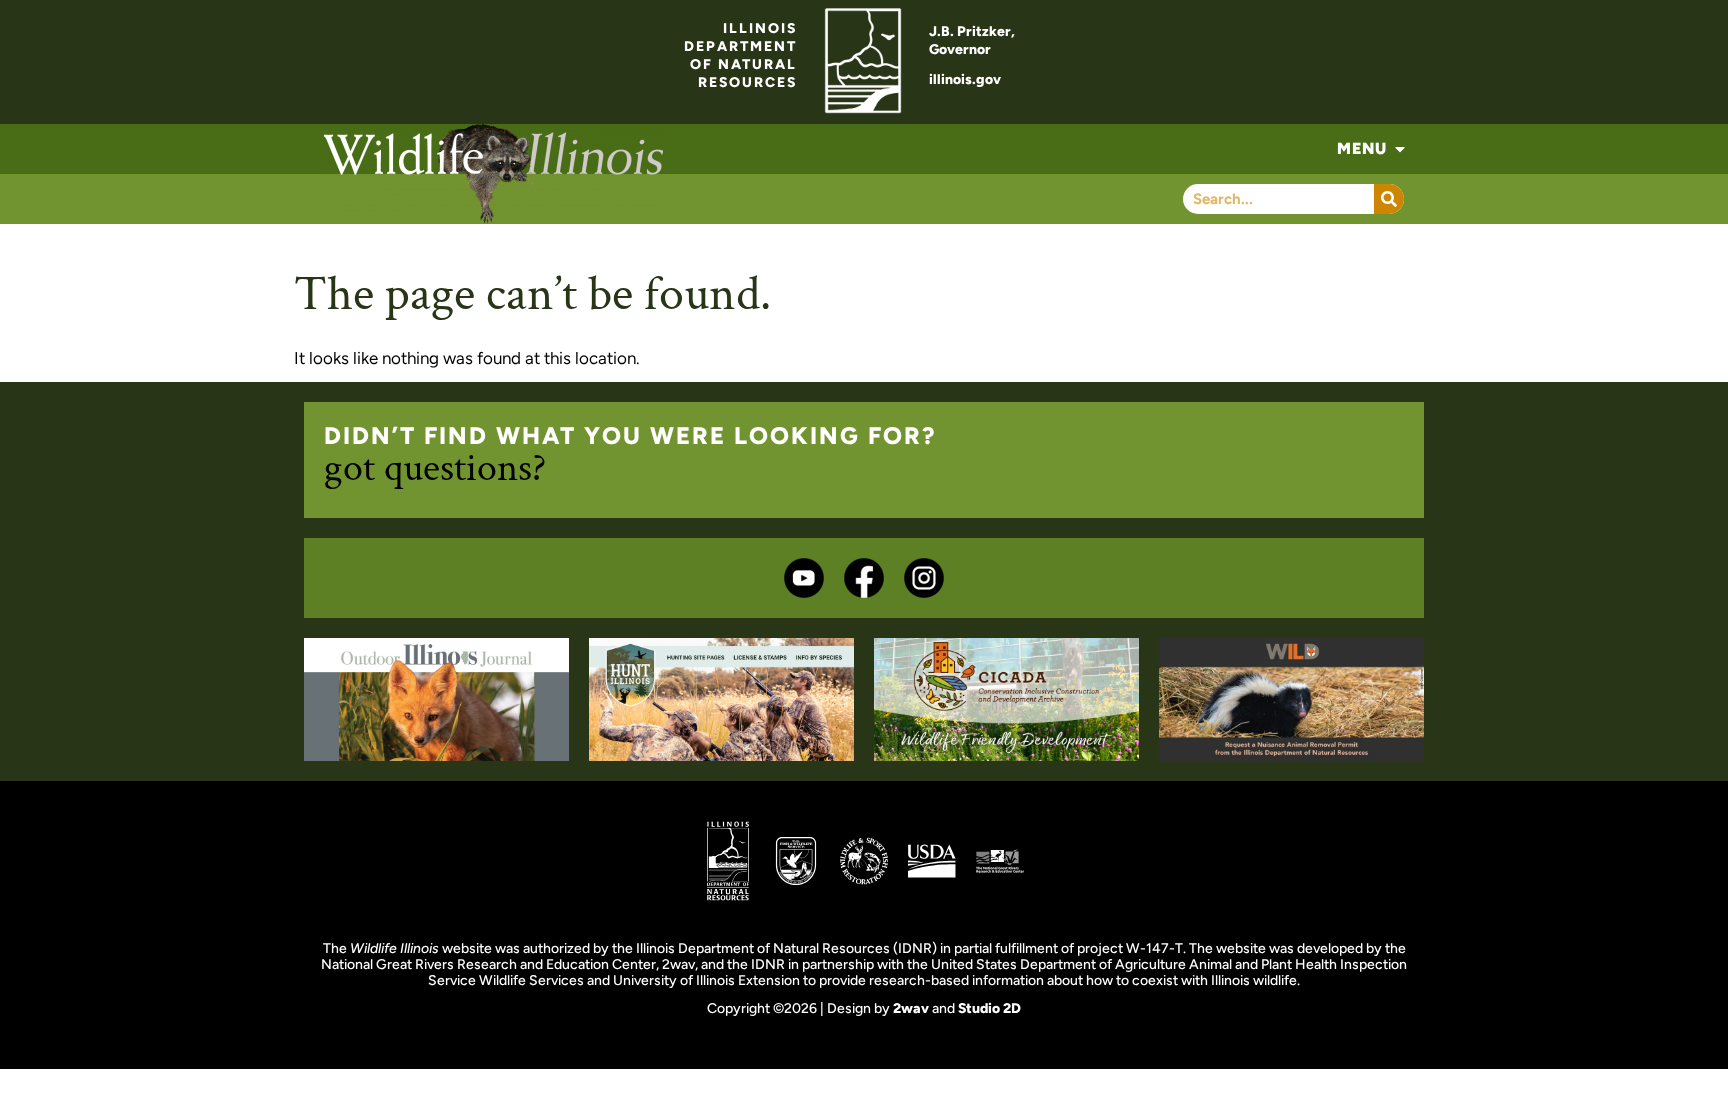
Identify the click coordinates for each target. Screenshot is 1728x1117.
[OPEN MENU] (1400, 149)
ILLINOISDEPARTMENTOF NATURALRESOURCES (740, 55)
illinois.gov (965, 79)
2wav (911, 1008)
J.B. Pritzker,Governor (972, 40)
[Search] (1389, 199)
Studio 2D (989, 1008)
